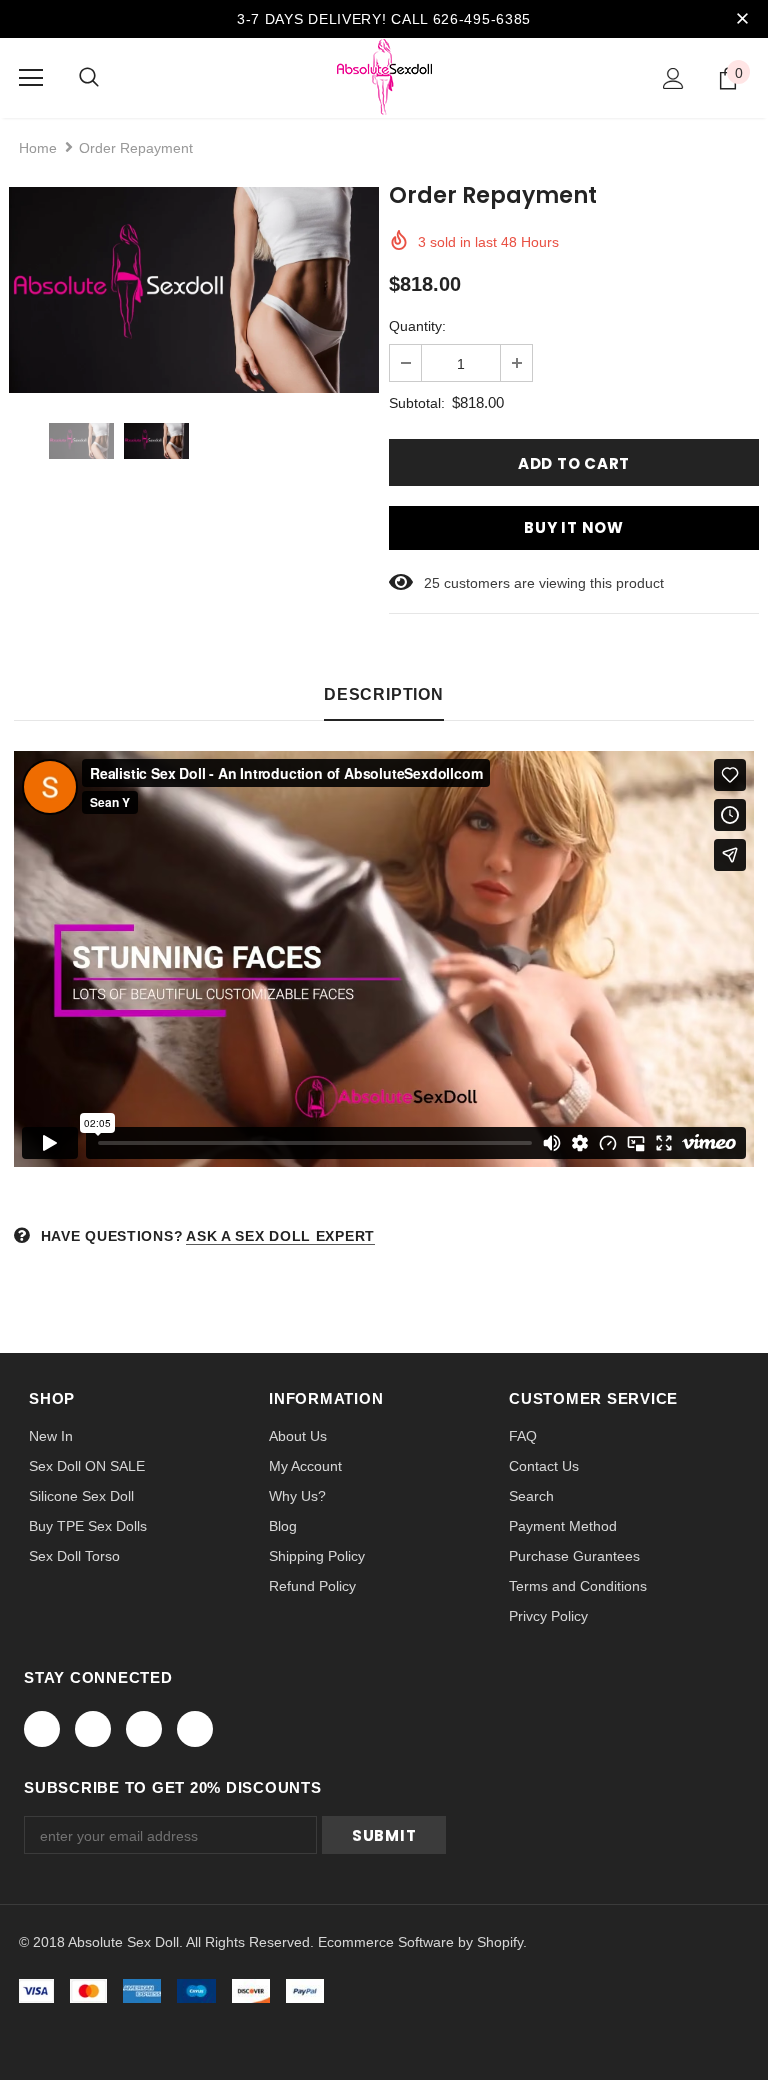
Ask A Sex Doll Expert (280, 1236)
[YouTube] (195, 1729)
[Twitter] (93, 1729)
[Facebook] (42, 1729)
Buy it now (574, 527)
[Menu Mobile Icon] (31, 78)
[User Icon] (673, 78)
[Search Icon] (89, 78)
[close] (742, 19)
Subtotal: (417, 403)
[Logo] (384, 77)
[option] (194, 290)
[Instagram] (144, 1729)
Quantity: (417, 326)
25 (432, 583)
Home (38, 148)
